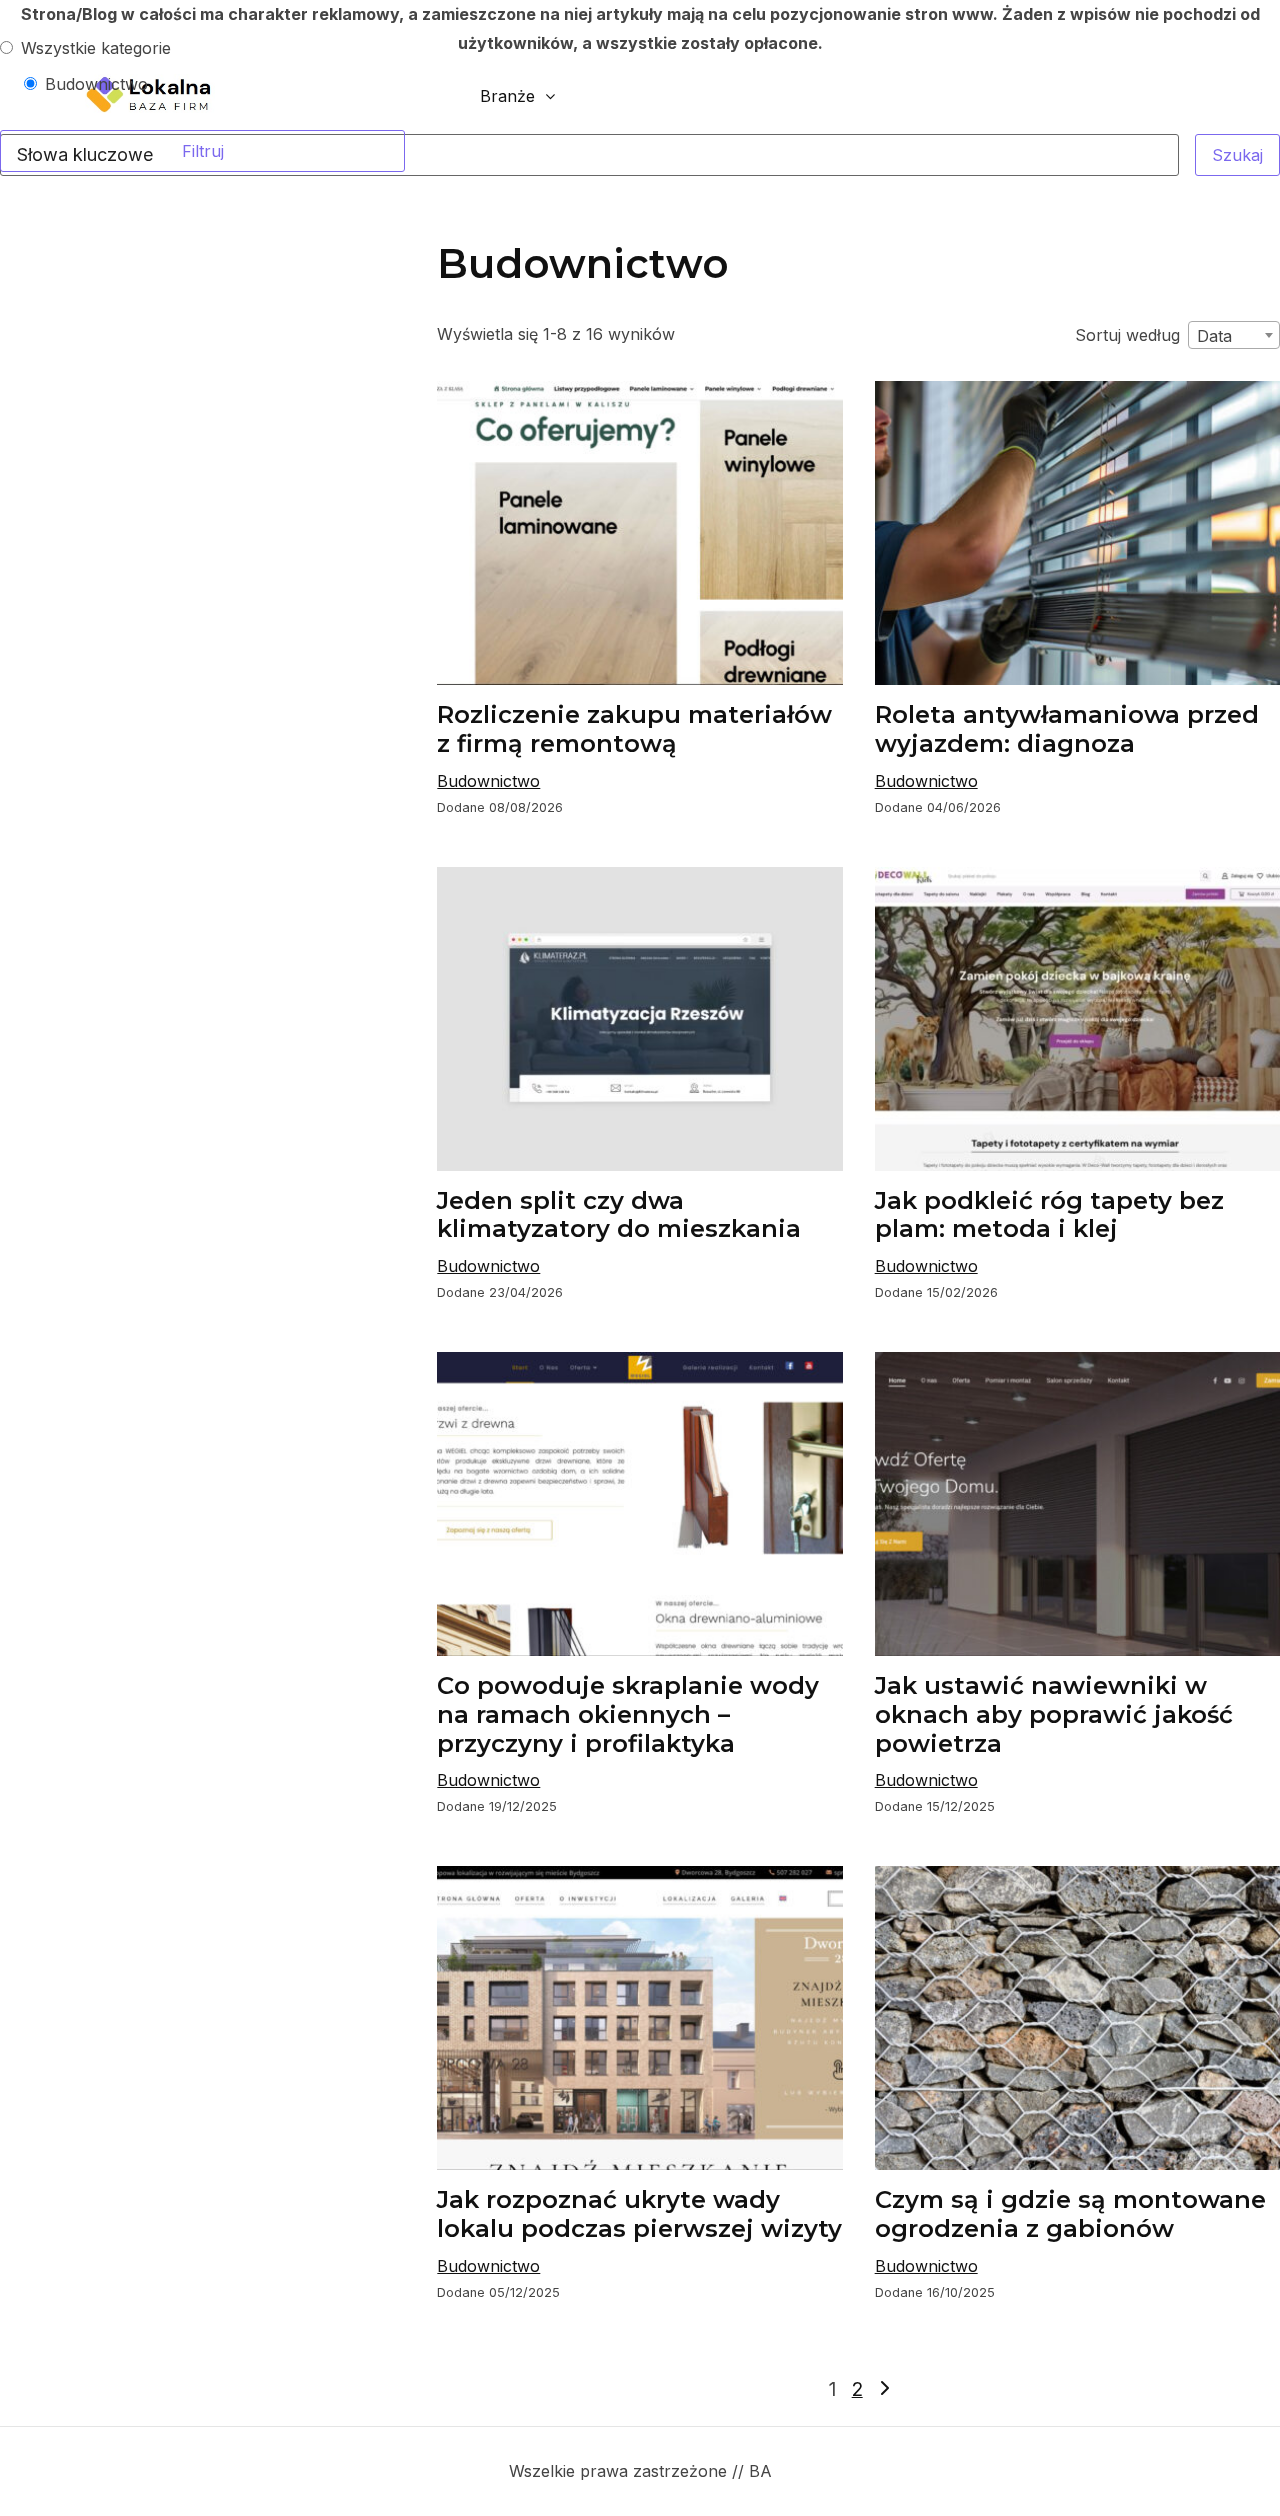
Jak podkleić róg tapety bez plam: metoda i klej (1049, 1215)
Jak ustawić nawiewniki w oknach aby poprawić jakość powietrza (1054, 1714)
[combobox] (1234, 335)
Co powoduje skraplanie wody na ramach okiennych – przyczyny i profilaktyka (628, 1714)
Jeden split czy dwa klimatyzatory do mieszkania (619, 1215)
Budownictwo (488, 781)
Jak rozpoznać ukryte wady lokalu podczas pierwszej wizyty (639, 2214)
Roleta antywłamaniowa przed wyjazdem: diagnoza (1067, 729)
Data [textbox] (1214, 336)
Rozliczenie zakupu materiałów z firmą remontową (634, 729)
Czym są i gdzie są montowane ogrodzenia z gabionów (1070, 2214)
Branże (507, 96)
